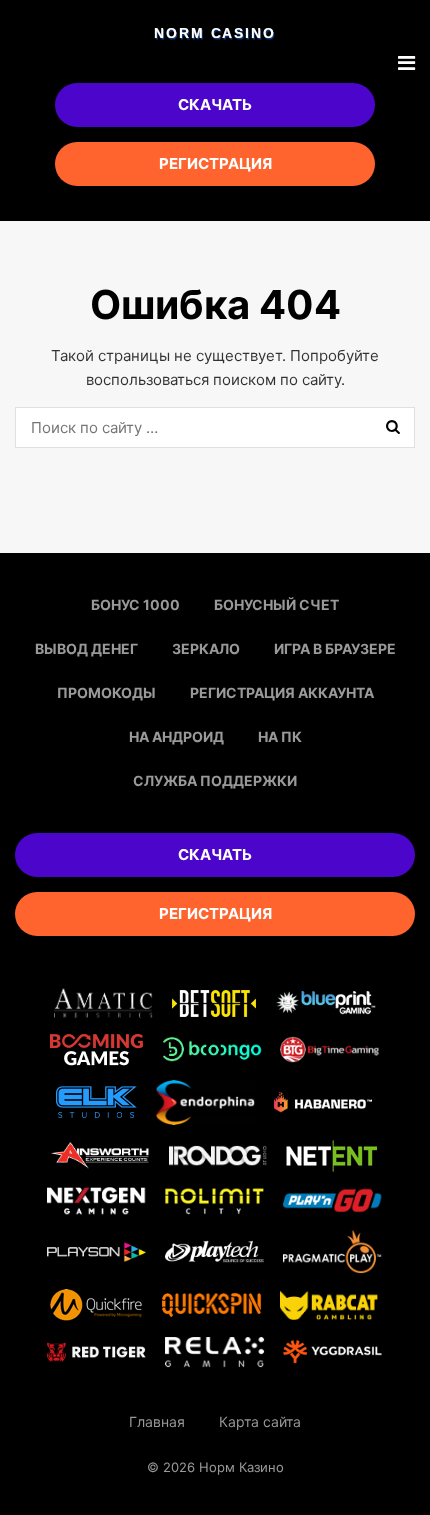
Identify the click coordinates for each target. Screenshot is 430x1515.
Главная (157, 1421)
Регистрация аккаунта (282, 692)
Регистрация (215, 163)
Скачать (215, 104)
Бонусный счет (276, 604)
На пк (280, 736)
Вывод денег (86, 648)
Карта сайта (260, 1421)
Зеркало (206, 648)
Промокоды (106, 692)
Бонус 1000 (135, 604)
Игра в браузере (335, 648)
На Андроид (176, 736)
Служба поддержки (215, 780)
